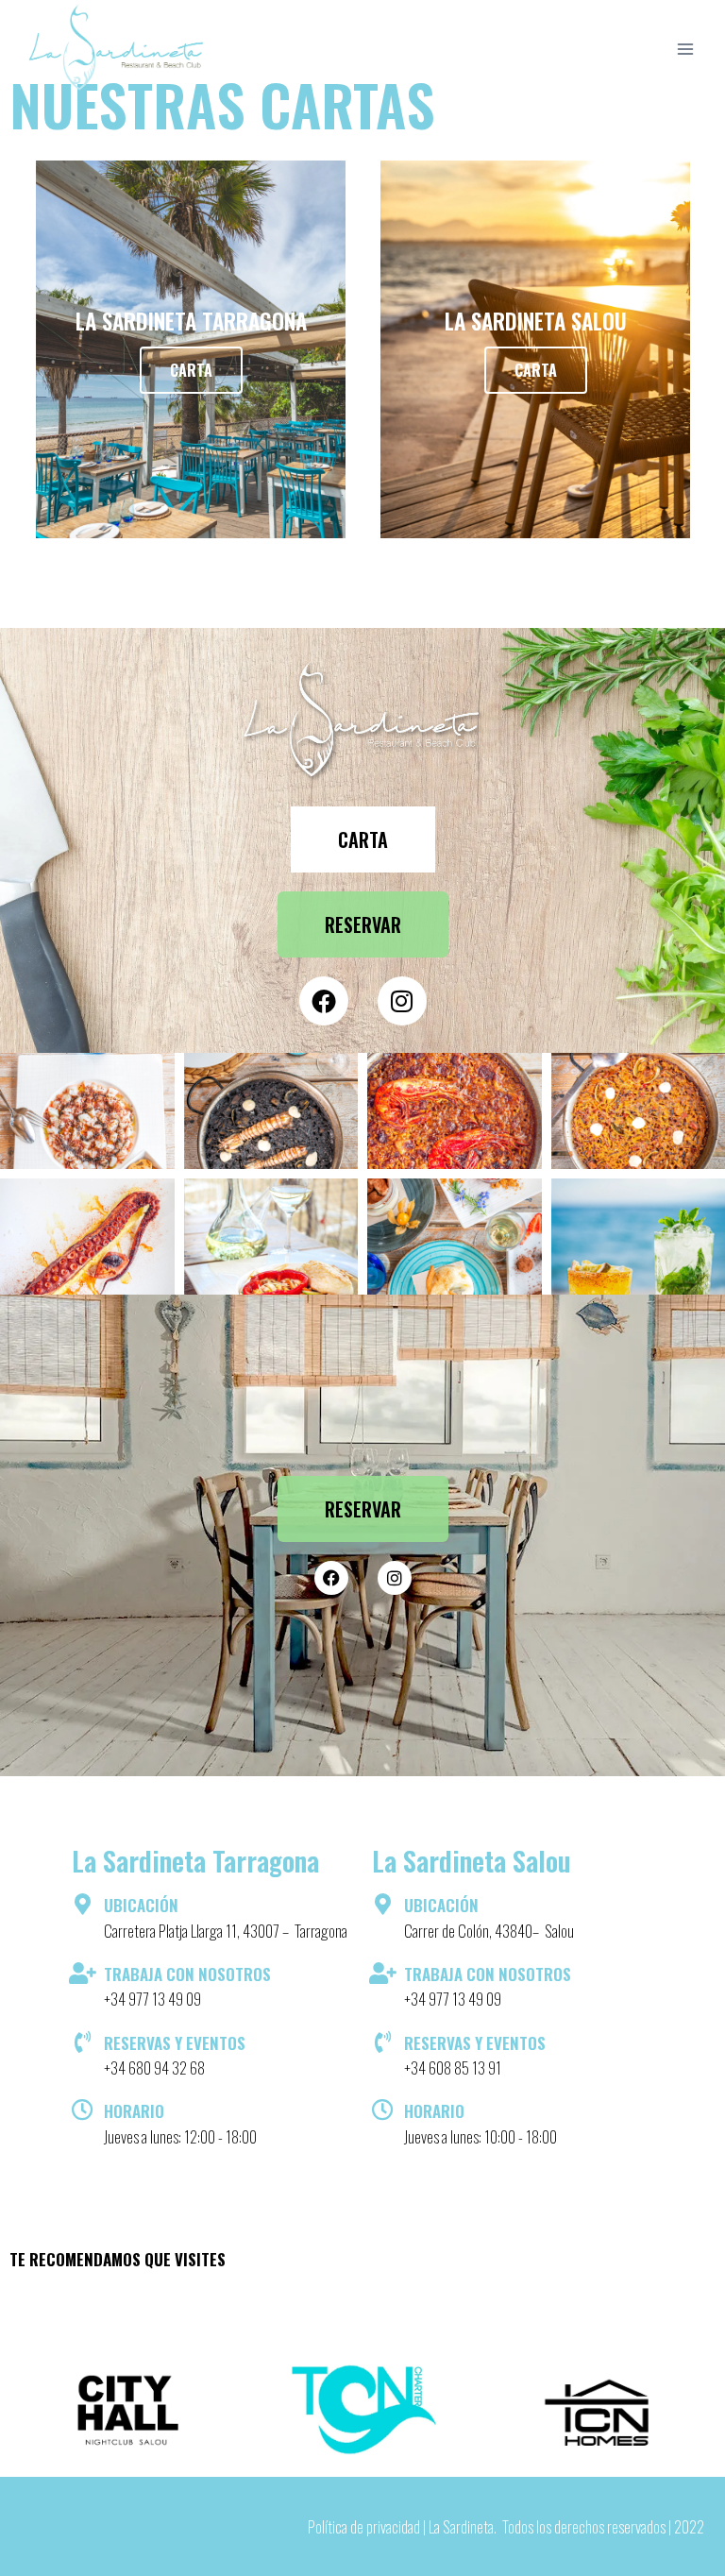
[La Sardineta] (117, 49)
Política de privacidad (364, 2526)
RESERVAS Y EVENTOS (175, 2043)
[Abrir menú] (685, 49)
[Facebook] (324, 1001)
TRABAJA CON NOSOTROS (187, 1974)
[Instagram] (402, 1001)
